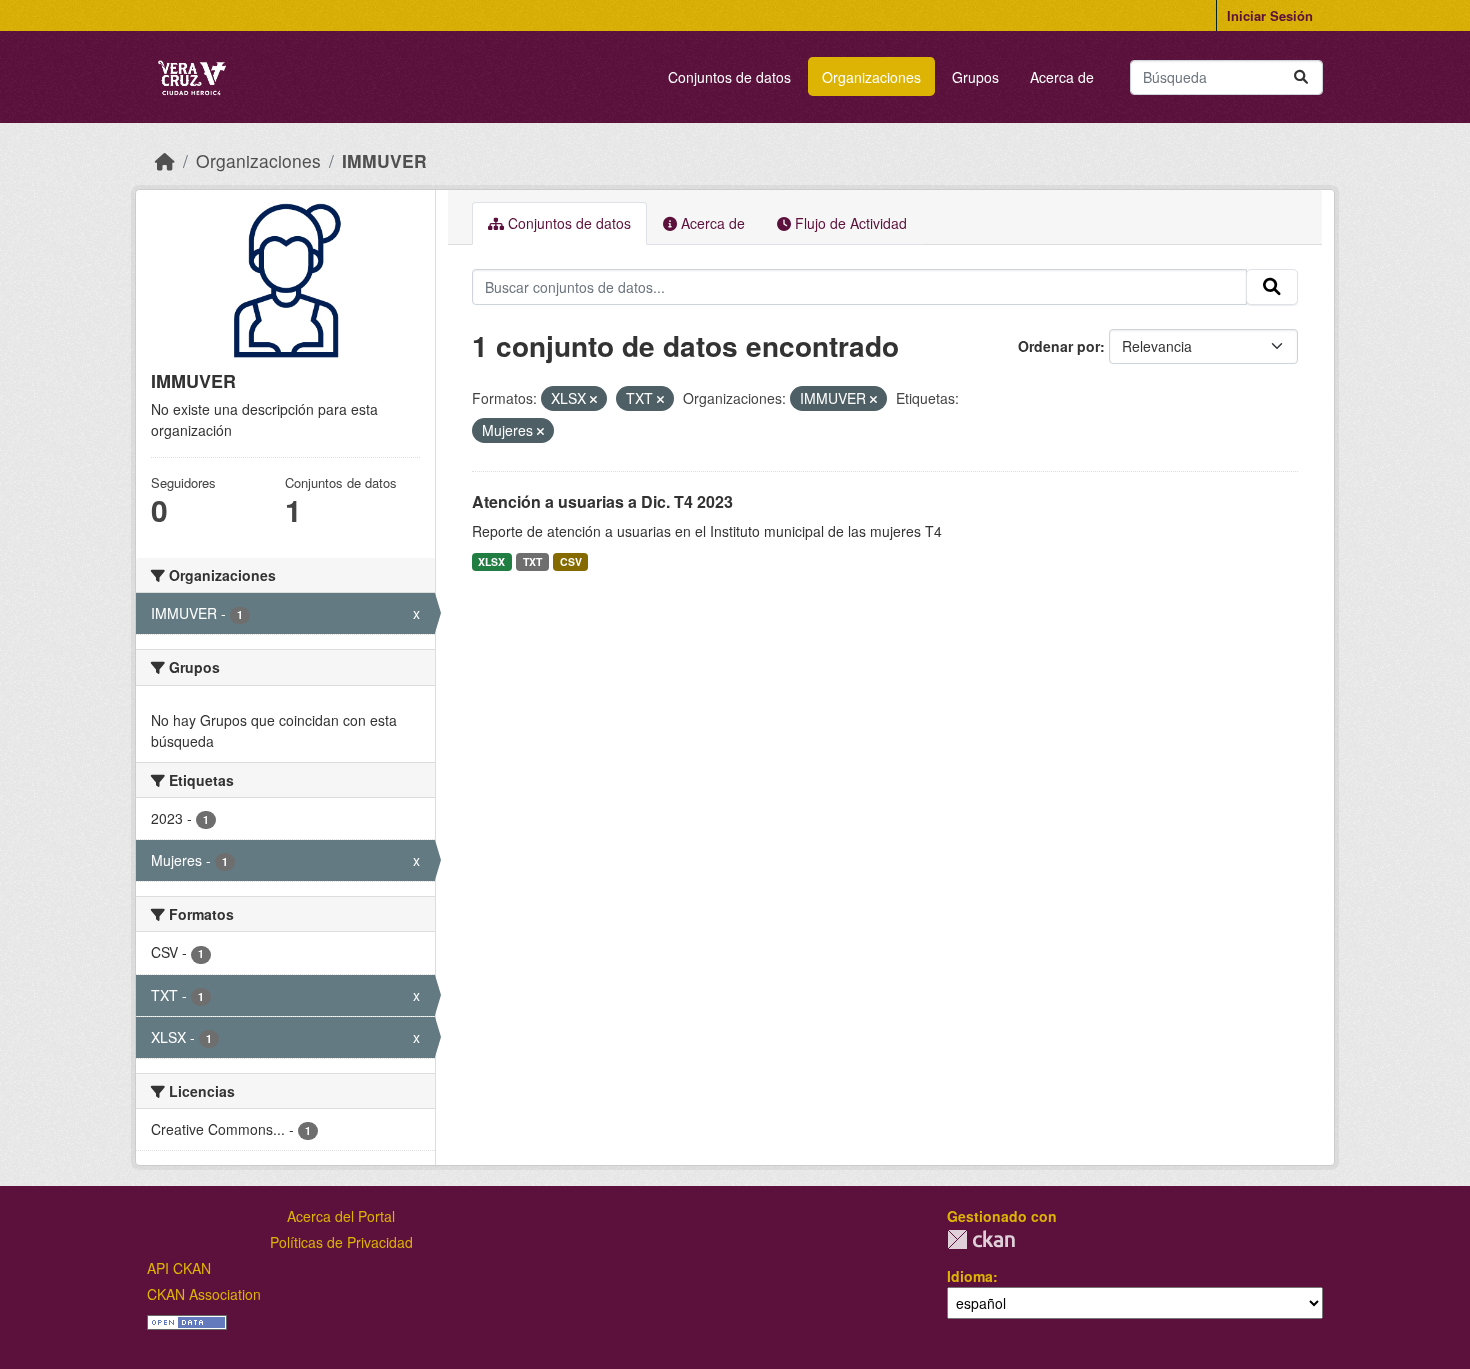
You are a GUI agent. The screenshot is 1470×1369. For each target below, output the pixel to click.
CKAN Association (204, 1294)
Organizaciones (871, 77)
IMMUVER (384, 160)
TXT (532, 561)
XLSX (491, 561)
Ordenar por (1059, 346)
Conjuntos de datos (729, 77)
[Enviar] (1301, 77)
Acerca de (1062, 77)
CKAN (981, 1239)
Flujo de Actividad (849, 223)
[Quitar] (593, 399)
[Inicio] (165, 160)
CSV (571, 561)
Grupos (975, 77)
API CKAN (179, 1268)
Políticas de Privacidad (341, 1242)
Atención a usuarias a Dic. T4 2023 (602, 501)
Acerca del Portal (341, 1216)
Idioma (970, 1276)
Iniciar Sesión (1270, 15)
